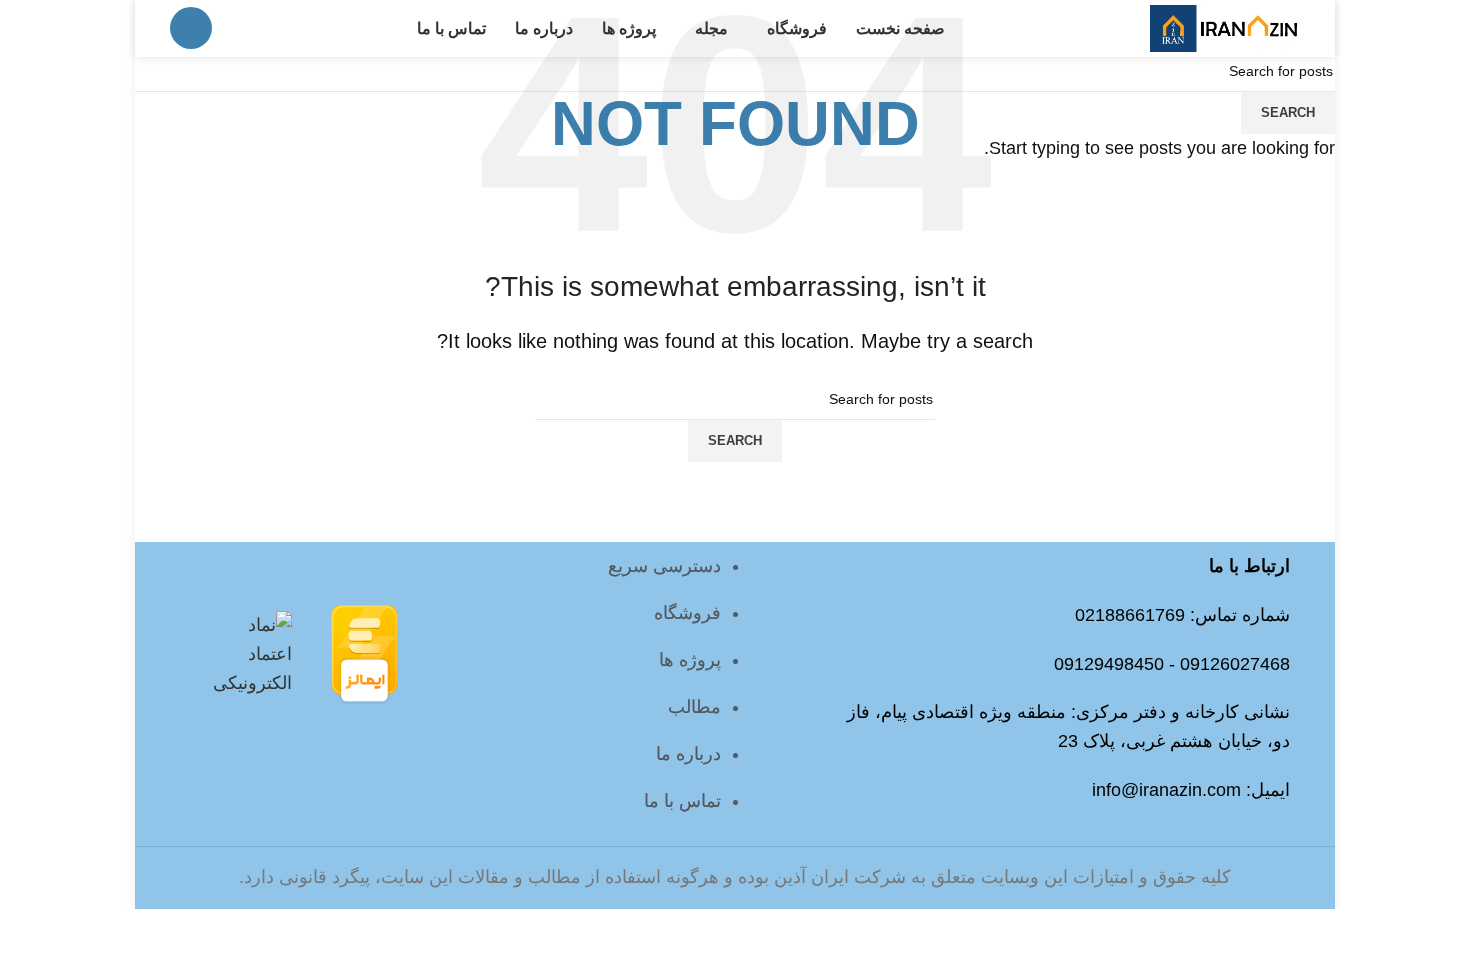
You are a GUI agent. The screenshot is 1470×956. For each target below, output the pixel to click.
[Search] (191, 28)
